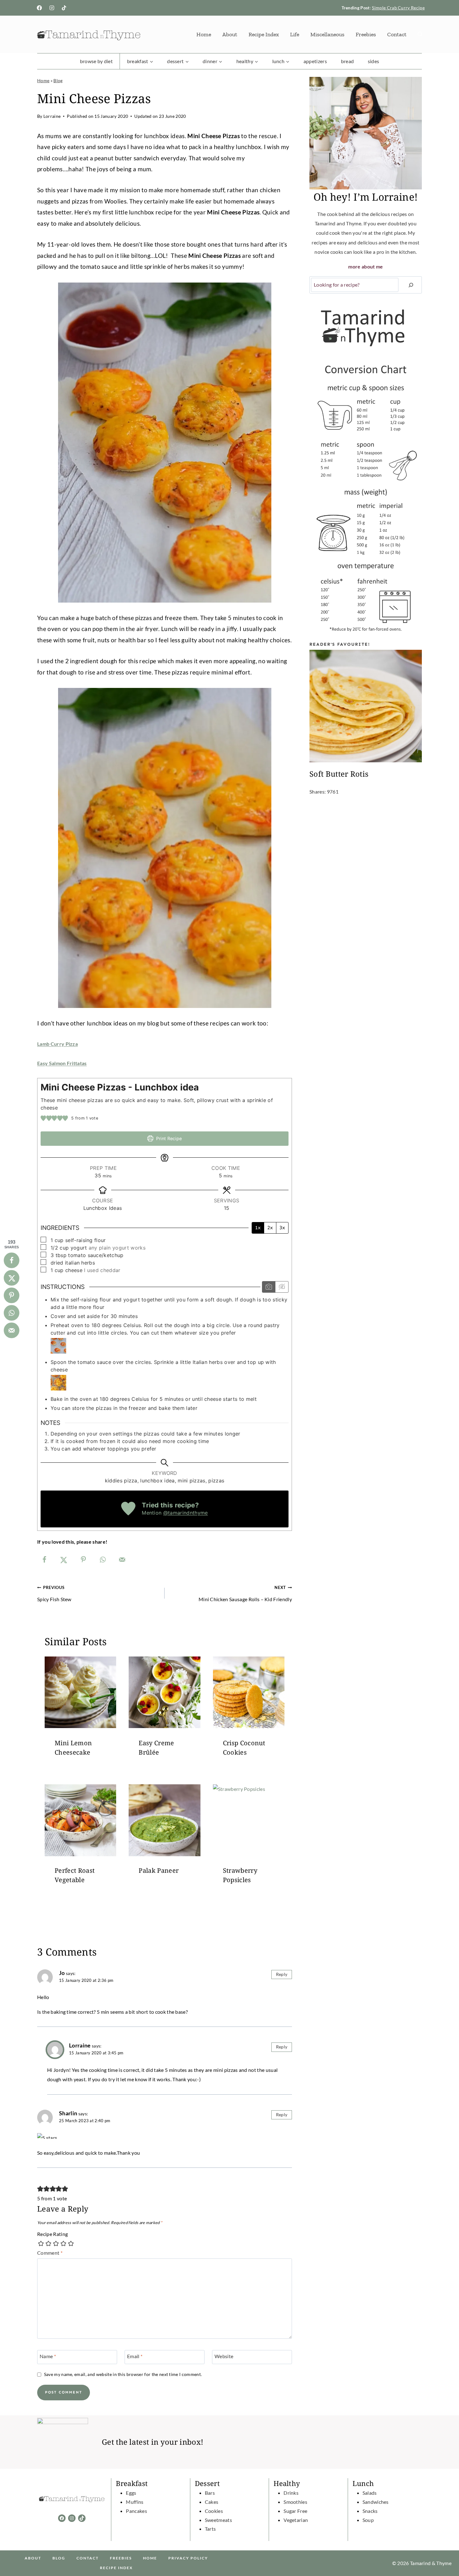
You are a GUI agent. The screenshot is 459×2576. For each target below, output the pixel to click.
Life (295, 34)
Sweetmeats (218, 2520)
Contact (397, 34)
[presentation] (80, 1692)
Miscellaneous (327, 34)
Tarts (210, 2529)
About (230, 34)
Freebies (366, 34)
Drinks (291, 2493)
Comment (50, 2253)
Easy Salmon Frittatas (62, 1063)
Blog (58, 81)
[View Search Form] (420, 34)
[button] (43, 1118)
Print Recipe (168, 1138)
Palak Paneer (159, 1871)
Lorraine (52, 116)
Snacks (370, 2511)
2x (270, 1228)
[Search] (411, 285)
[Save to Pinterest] (83, 1560)
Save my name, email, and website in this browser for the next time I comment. (123, 2374)
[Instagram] (52, 8)
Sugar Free (295, 2511)
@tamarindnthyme (186, 1513)
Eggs (131, 2493)
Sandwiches (376, 2502)
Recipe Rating (52, 2234)
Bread (348, 61)
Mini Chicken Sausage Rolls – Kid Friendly (245, 1593)
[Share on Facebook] (44, 1560)
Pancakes (136, 2511)
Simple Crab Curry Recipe (398, 8)
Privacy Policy (188, 2558)
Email (135, 2356)
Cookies (214, 2511)
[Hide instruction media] (282, 1287)
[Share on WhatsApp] (103, 1560)
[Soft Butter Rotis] (366, 706)
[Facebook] (39, 8)
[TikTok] (64, 8)
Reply (282, 1974)
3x (282, 1228)
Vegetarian (296, 2520)
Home (204, 34)
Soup (368, 2520)
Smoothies (295, 2502)
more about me (365, 266)
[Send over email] (122, 1560)
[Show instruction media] (269, 1287)
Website (224, 2356)
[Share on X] (64, 1560)
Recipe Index (264, 34)
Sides (374, 61)
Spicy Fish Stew (54, 1593)
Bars (210, 2493)
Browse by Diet (96, 61)
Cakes (212, 2502)
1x (258, 1228)
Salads (370, 2493)
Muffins (135, 2502)
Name (48, 2356)
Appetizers (315, 61)
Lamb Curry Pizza (57, 1044)
